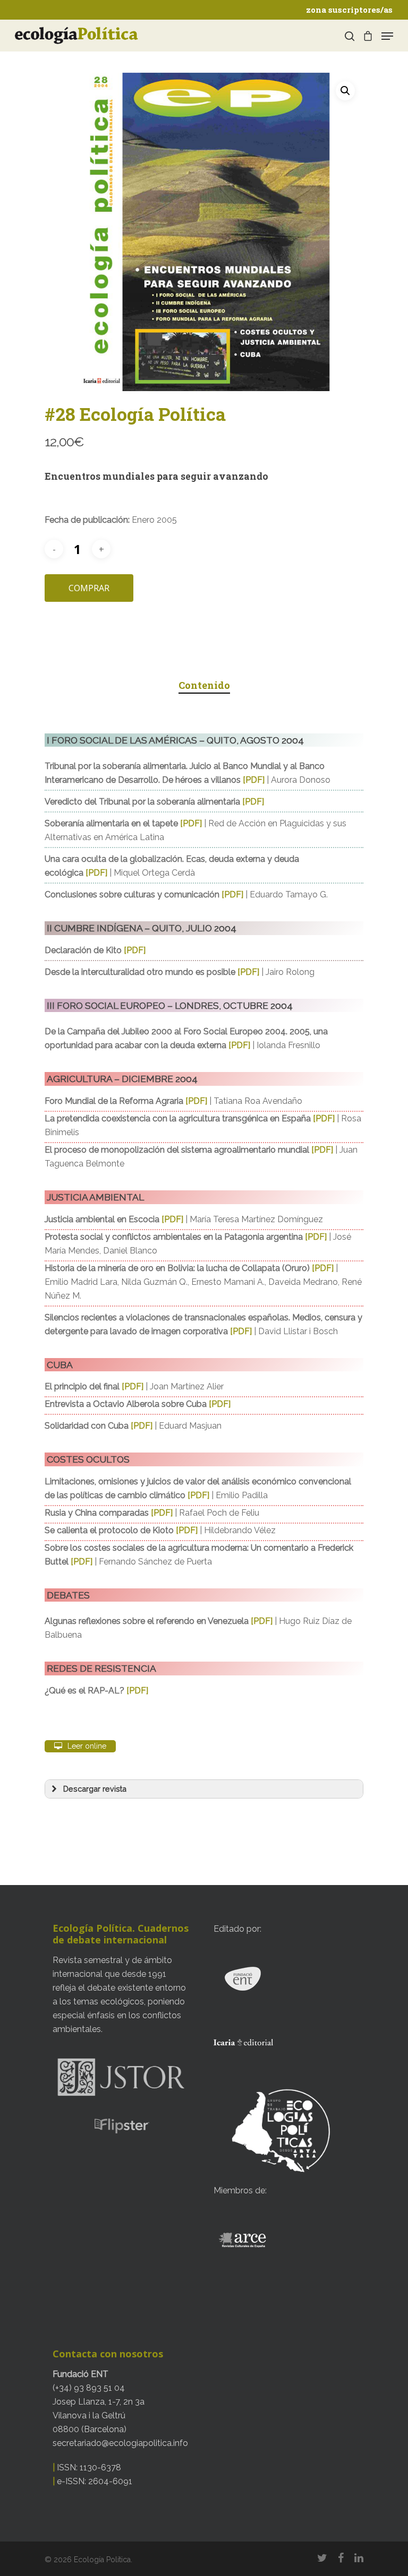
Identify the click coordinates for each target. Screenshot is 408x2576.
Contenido (204, 685)
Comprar (89, 588)
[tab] (204, 685)
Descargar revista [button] (95, 1789)
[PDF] (254, 780)
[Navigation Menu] (387, 36)
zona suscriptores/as (349, 10)
